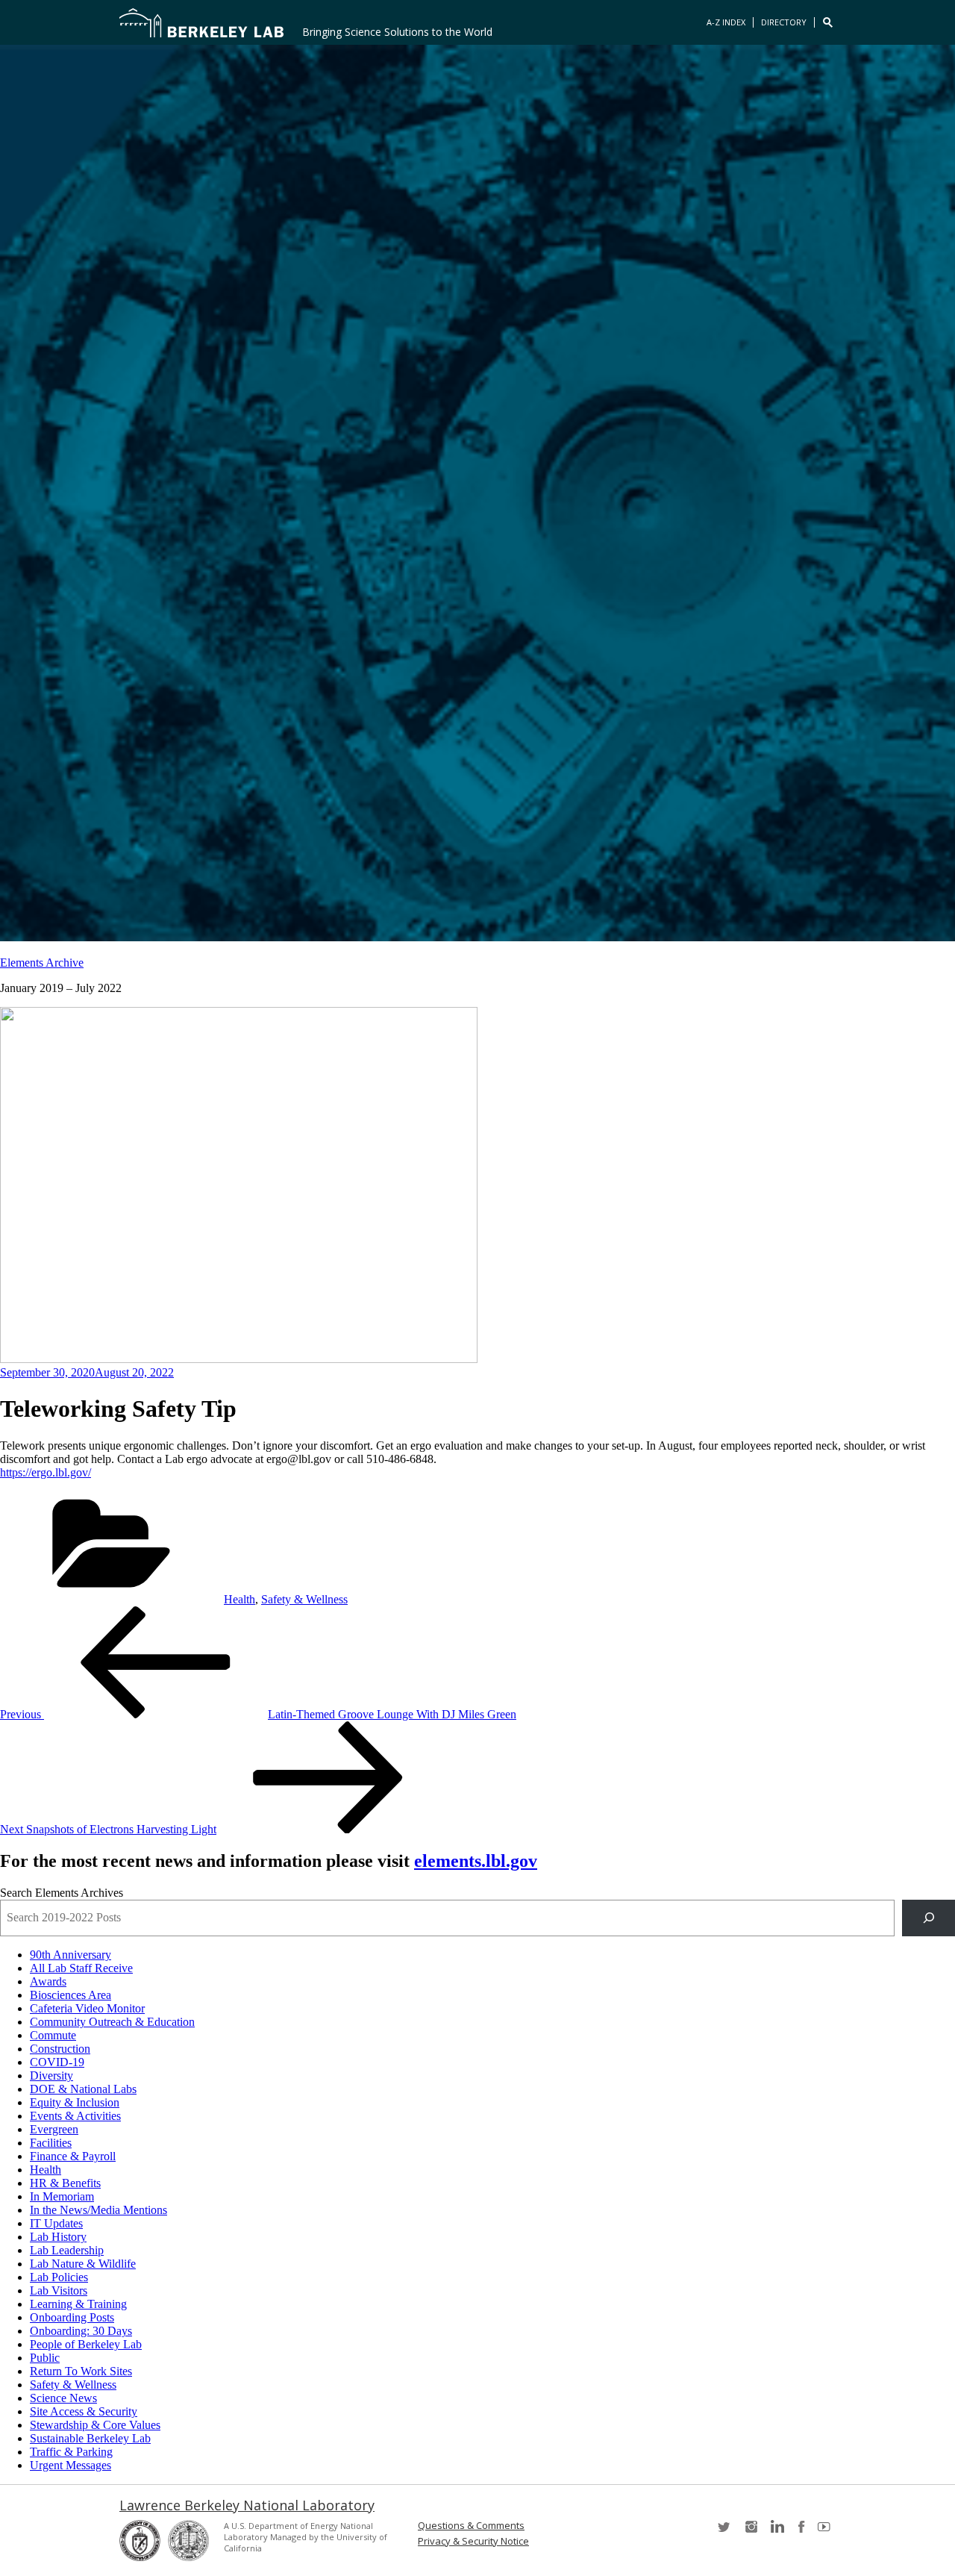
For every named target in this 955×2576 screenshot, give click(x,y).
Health (239, 1599)
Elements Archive (42, 963)
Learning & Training (78, 2304)
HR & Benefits (65, 2183)
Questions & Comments (471, 2526)
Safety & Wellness (304, 1599)
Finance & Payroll (73, 2156)
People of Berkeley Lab (86, 2344)
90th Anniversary (71, 1955)
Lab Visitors (59, 2290)
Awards (48, 1981)
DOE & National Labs (83, 2089)
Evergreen (54, 2129)
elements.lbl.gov (476, 1861)
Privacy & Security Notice (473, 2541)
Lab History (58, 2237)
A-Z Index (726, 22)
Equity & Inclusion (75, 2102)
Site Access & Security (84, 2411)
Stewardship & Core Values (95, 2425)
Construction (60, 2049)
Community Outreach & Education (112, 2022)
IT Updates (56, 2223)
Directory (784, 22)
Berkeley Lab (201, 22)
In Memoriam (62, 2196)
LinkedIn (776, 2532)
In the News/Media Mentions (98, 2210)
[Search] (929, 1918)
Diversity (51, 2076)
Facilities (51, 2143)
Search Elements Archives (62, 1893)
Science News (63, 2398)
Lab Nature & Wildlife (83, 2264)
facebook (801, 2532)
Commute (53, 2035)
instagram (751, 2532)
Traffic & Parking (71, 2452)
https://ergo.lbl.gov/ (46, 1472)
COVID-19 (57, 2062)
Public (45, 2358)
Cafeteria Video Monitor (87, 2008)
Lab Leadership (67, 2250)
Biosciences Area (71, 1995)
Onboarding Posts (72, 2317)
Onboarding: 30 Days (81, 2331)
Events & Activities (75, 2116)
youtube (827, 2532)
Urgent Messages (71, 2465)
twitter (725, 2532)
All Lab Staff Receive (81, 1968)
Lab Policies (59, 2277)
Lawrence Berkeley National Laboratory (247, 2505)
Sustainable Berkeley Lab (90, 2438)
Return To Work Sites (81, 2371)
